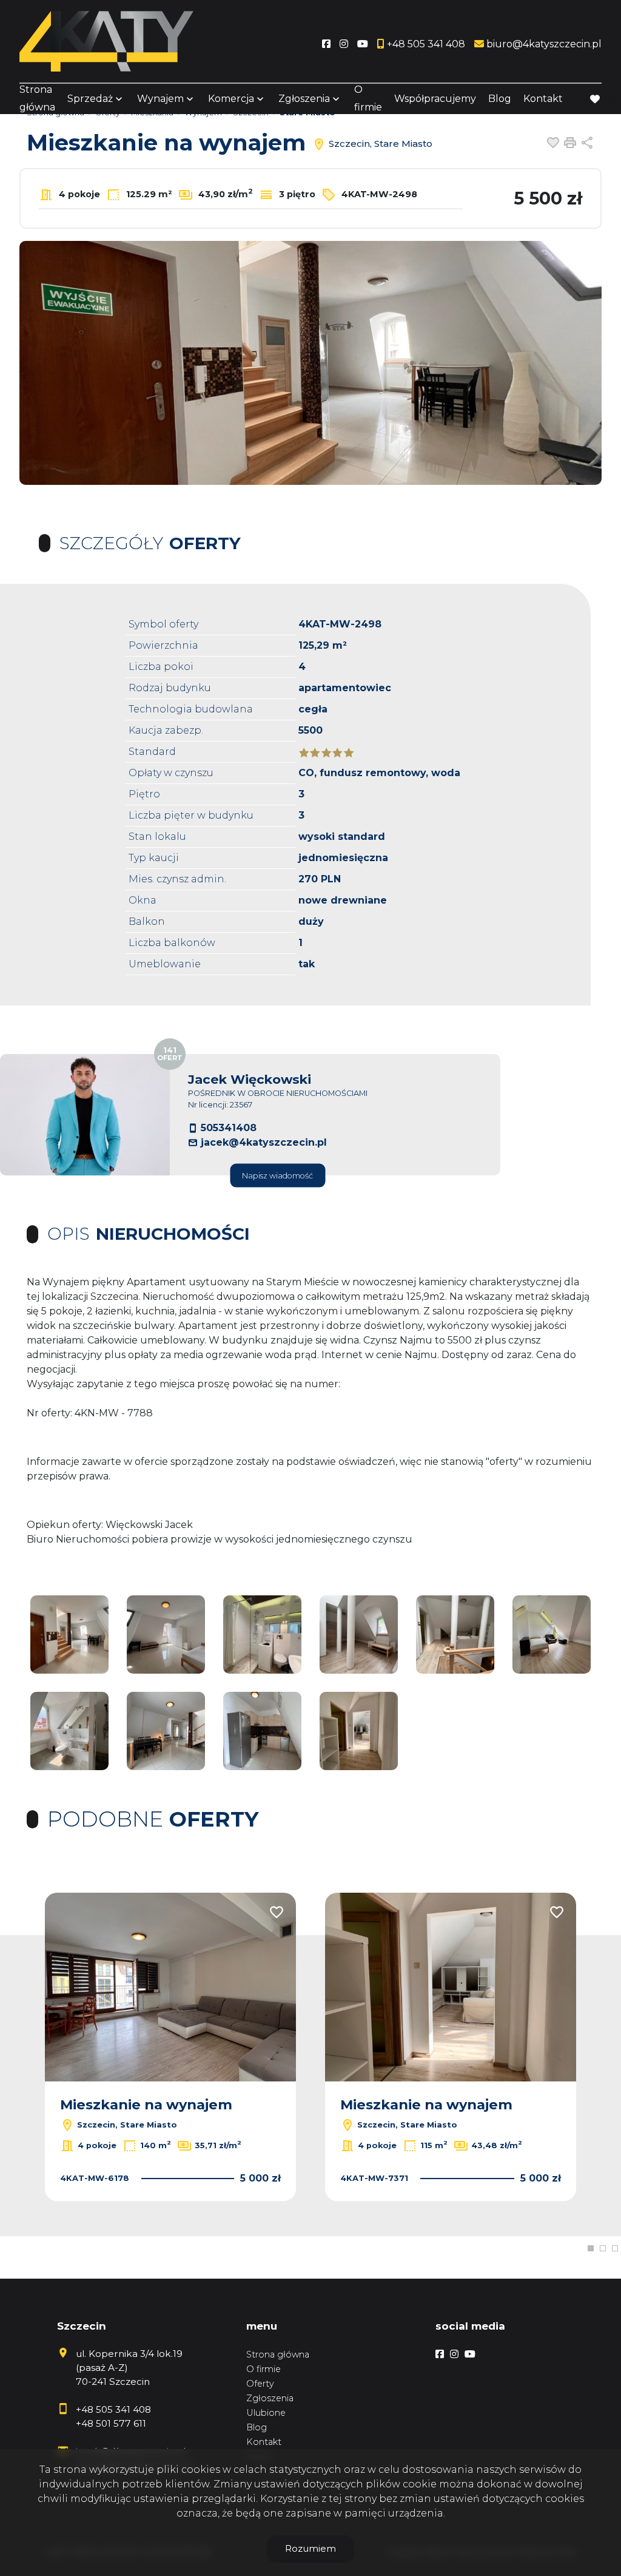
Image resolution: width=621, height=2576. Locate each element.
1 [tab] (591, 2248)
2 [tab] (603, 2248)
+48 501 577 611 (111, 2423)
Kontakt (543, 99)
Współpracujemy (435, 99)
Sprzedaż (90, 99)
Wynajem (160, 99)
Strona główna (37, 98)
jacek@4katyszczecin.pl (264, 1142)
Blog (500, 99)
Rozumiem (310, 2548)
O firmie (368, 98)
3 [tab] (615, 2248)
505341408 (229, 1128)
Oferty (260, 2384)
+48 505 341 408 (113, 2409)
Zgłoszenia (270, 2398)
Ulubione (266, 2413)
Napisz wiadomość (277, 1176)
